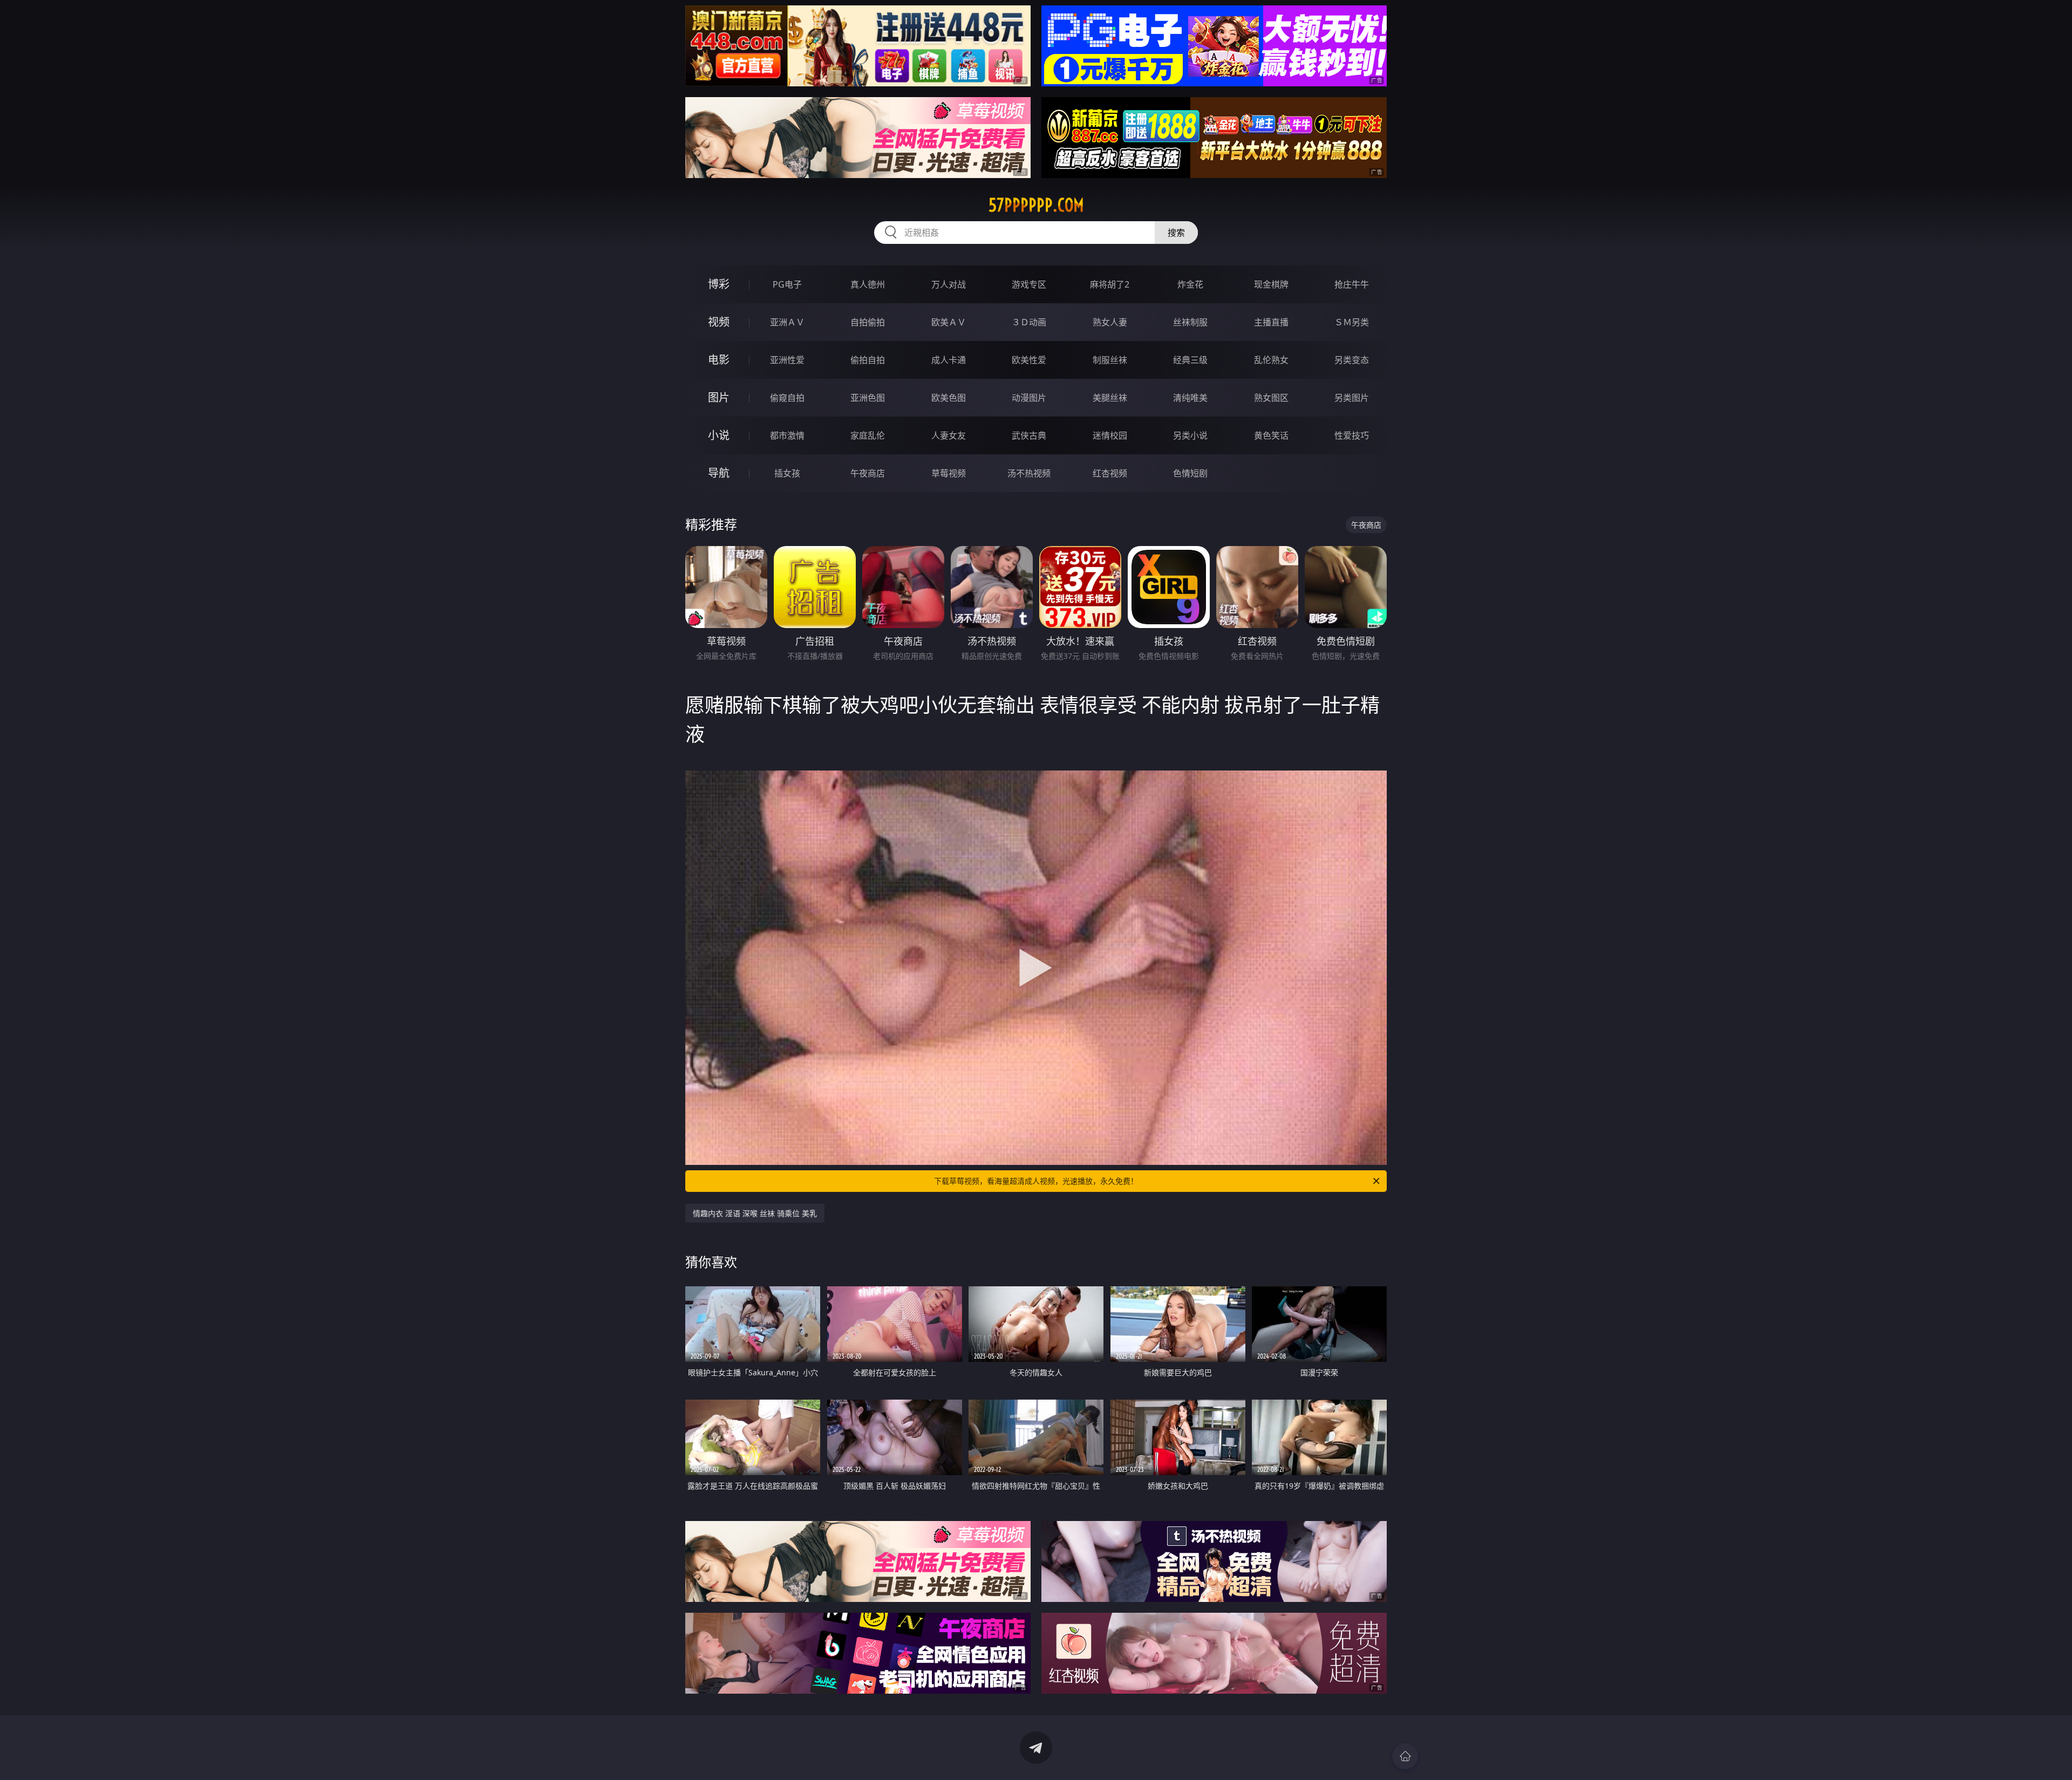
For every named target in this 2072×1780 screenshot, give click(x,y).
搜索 (1176, 233)
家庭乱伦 (868, 435)
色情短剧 (1190, 473)
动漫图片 (1029, 398)
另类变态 (1352, 360)
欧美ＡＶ (949, 322)
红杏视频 (1110, 473)
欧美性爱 (1029, 360)
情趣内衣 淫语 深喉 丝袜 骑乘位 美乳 (755, 1213)
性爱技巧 (1352, 435)
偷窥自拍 (787, 398)
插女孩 (787, 473)
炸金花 (1190, 284)
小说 (719, 435)
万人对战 (949, 284)
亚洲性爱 (787, 360)
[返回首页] (1405, 1756)
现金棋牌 (1271, 284)
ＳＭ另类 (1352, 322)
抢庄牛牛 (1352, 284)
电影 (719, 360)
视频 (719, 322)
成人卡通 (949, 360)
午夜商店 (868, 473)
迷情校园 (1110, 435)
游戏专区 (1029, 284)
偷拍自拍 (868, 360)
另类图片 (1352, 398)
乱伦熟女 (1271, 360)
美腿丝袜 (1110, 398)
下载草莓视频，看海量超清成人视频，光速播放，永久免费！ (1036, 1181)
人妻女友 (949, 435)
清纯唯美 (1190, 398)
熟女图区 (1271, 398)
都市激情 (787, 435)
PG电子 (787, 284)
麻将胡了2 (1110, 284)
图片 (719, 397)
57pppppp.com (1036, 205)
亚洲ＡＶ (787, 322)
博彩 (719, 284)
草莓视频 (949, 473)
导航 (719, 473)
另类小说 (1190, 435)
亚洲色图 (868, 398)
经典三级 (1190, 360)
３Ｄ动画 (1029, 322)
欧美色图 (949, 398)
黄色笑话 (1271, 435)
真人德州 (868, 284)
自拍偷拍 (868, 322)
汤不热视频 (1029, 473)
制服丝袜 (1110, 360)
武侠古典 (1029, 435)
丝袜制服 (1190, 322)
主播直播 (1271, 322)
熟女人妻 (1110, 322)
